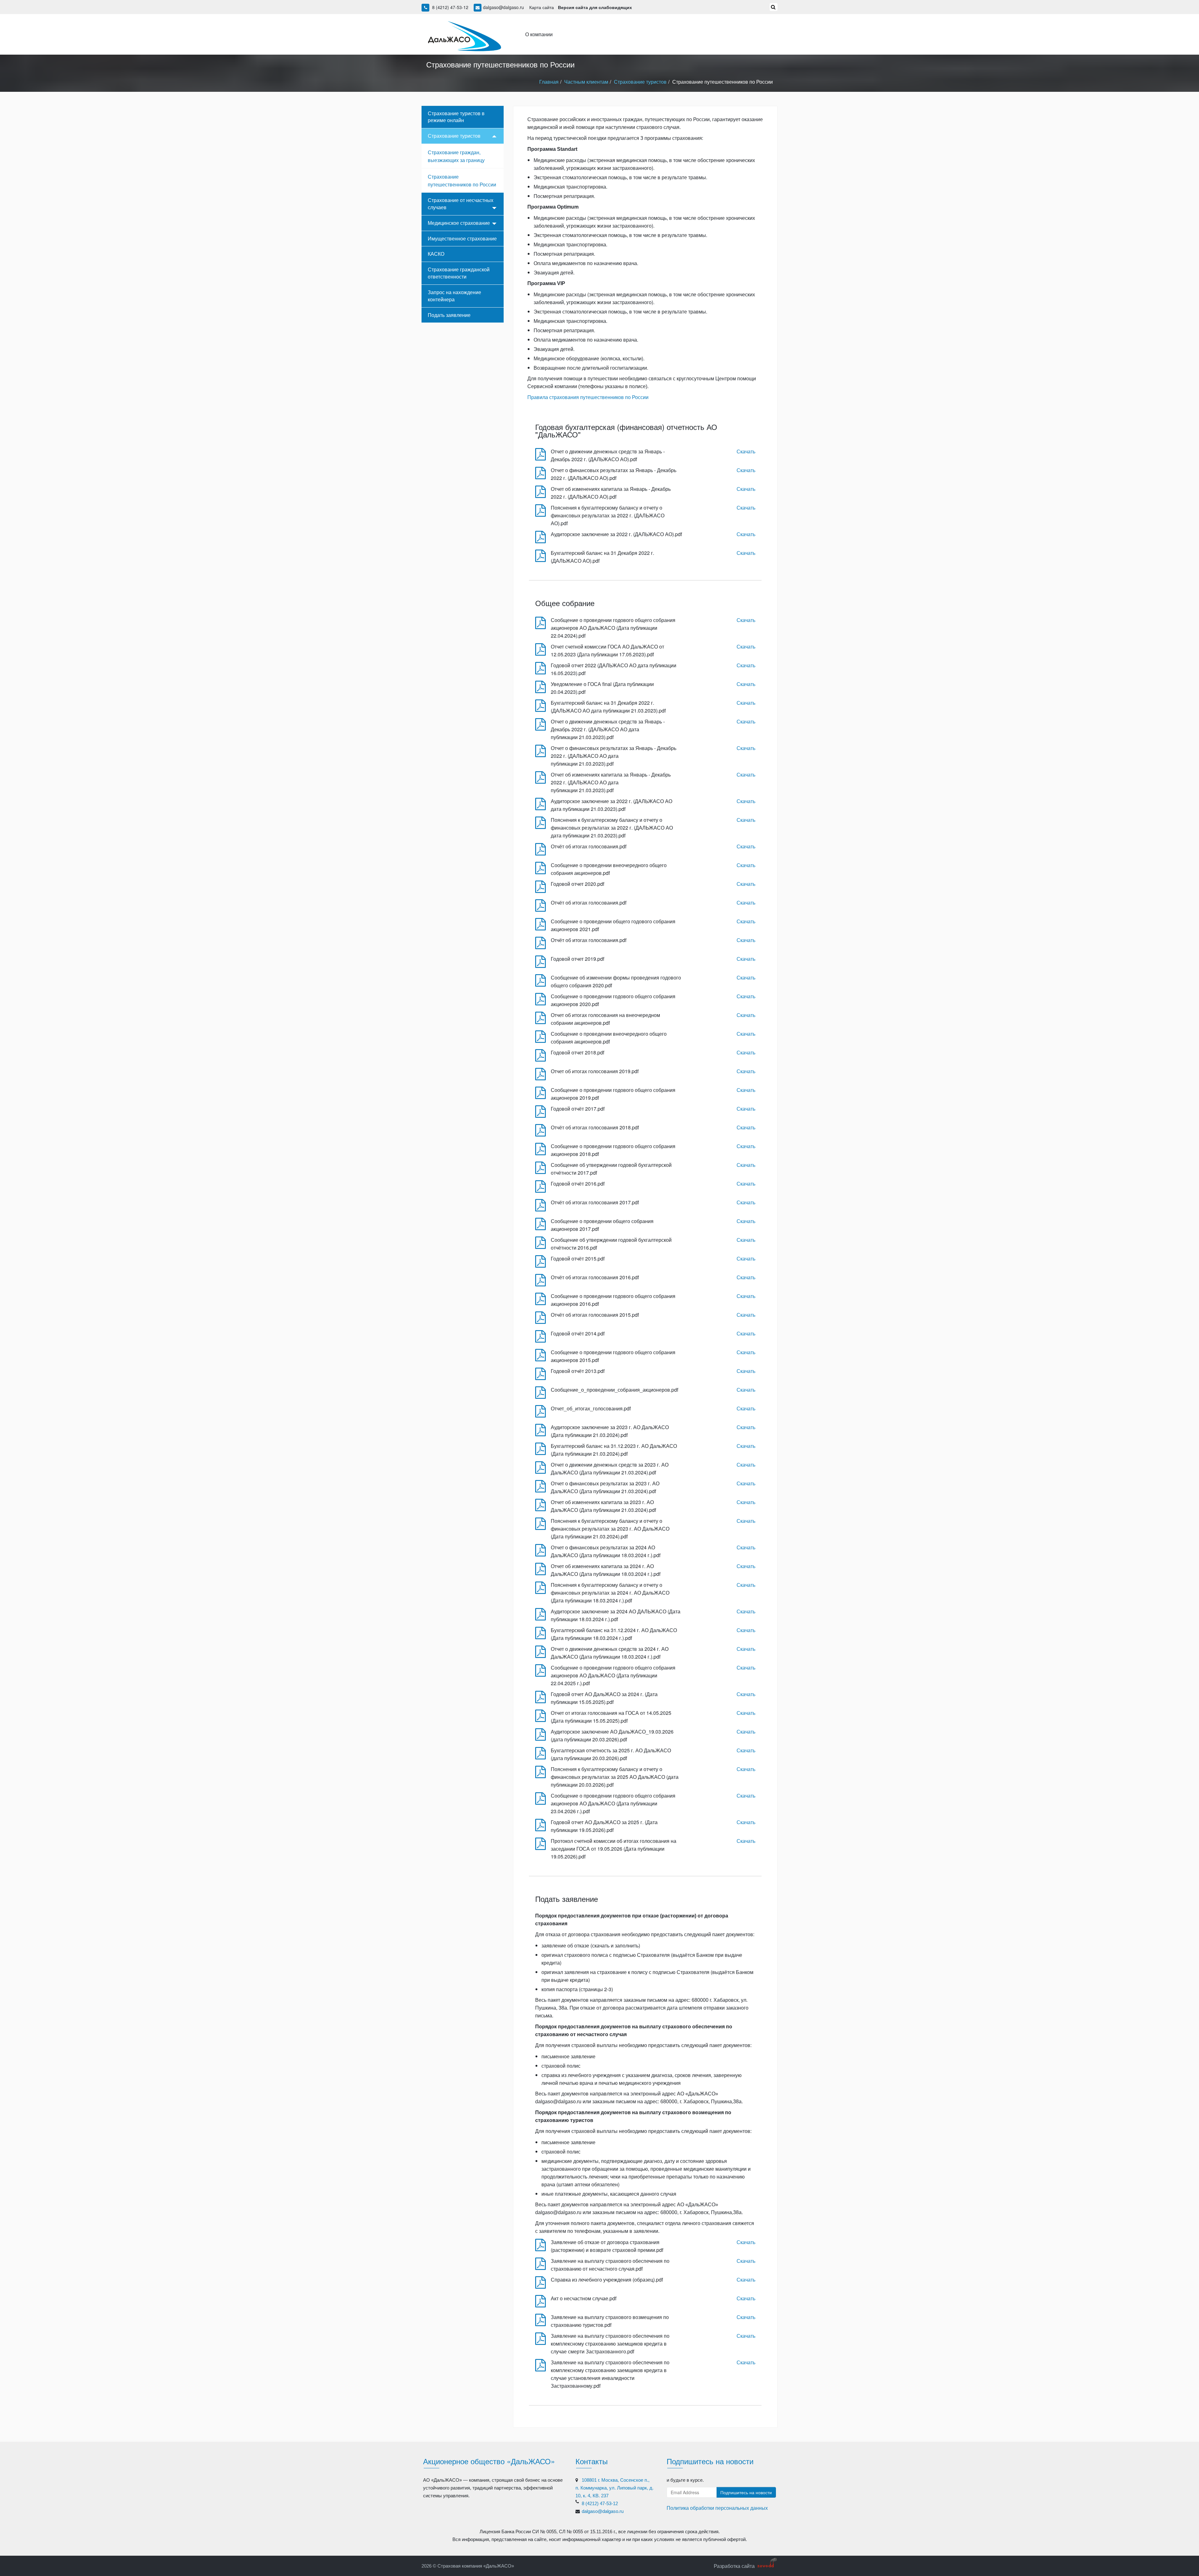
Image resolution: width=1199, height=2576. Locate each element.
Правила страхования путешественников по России (588, 397)
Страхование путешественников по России (462, 180)
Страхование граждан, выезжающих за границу (456, 156)
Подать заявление (449, 315)
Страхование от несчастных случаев (461, 204)
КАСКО (436, 254)
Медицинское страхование (459, 223)
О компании (539, 34)
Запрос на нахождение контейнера (454, 296)
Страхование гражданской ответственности (459, 273)
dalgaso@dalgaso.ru (503, 7)
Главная (549, 82)
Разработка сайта (734, 2566)
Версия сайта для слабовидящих (595, 7)
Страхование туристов (640, 82)
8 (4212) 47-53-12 (450, 7)
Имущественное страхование (462, 238)
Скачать (746, 451)
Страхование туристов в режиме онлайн (456, 117)
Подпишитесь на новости (746, 2492)
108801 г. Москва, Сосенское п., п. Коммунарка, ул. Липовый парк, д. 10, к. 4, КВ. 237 (614, 2488)
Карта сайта (542, 7)
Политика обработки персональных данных (717, 2508)
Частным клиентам (586, 82)
